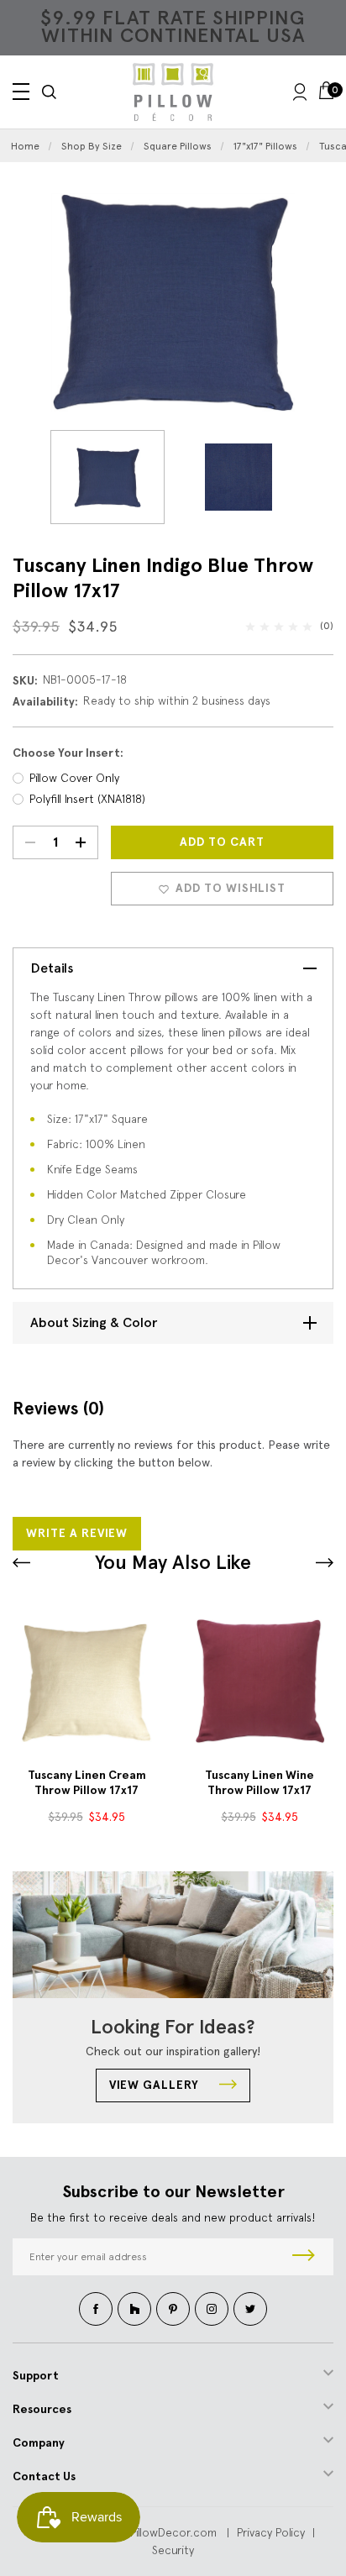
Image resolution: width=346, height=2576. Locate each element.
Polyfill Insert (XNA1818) (87, 799)
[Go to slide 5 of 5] (325, 1563)
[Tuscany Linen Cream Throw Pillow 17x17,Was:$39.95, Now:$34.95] (86, 1681)
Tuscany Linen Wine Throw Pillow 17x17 (259, 1783)
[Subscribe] (304, 2257)
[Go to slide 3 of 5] (21, 1563)
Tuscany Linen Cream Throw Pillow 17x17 (87, 1783)
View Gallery (156, 2085)
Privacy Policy (271, 2532)
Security (173, 2550)
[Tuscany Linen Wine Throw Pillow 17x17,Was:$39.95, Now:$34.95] (259, 1681)
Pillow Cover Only (74, 778)
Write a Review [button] (77, 1533)
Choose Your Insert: (68, 753)
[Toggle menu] (21, 92)
